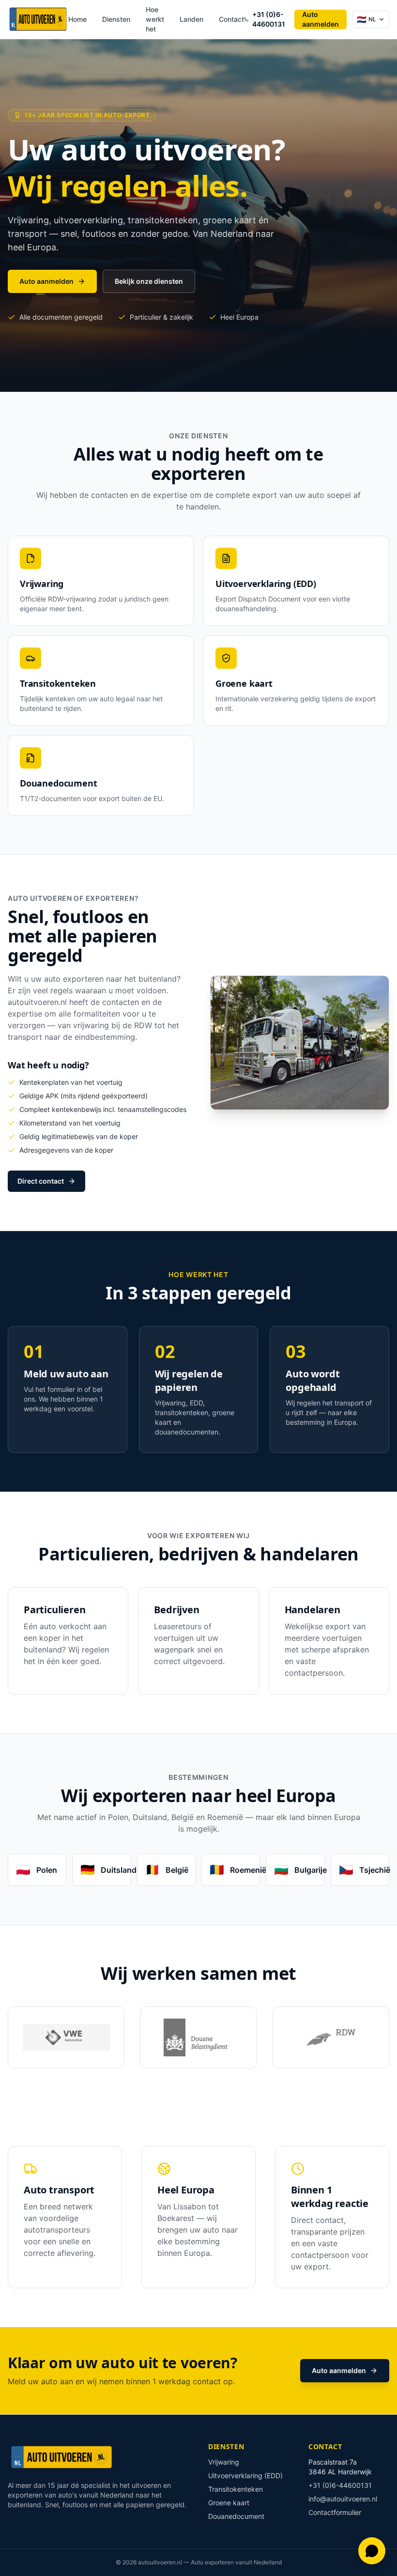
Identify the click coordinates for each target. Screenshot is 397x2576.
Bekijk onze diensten (149, 281)
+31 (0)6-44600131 (269, 19)
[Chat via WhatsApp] (372, 2551)
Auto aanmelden (321, 19)
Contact (231, 19)
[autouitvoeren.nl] (38, 19)
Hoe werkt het (155, 19)
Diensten (116, 19)
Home (77, 19)
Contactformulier (335, 2512)
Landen (191, 19)
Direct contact (41, 1181)
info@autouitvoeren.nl (343, 2499)
